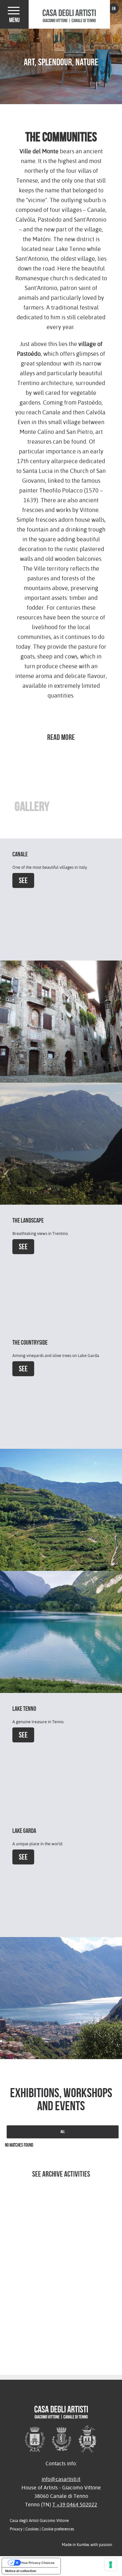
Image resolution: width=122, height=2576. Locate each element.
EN (114, 8)
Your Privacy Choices (38, 2563)
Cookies (32, 2529)
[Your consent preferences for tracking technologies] (111, 2565)
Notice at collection (21, 2571)
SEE (23, 880)
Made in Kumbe (75, 2545)
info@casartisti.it (61, 2479)
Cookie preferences (58, 2529)
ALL (63, 2132)
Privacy (16, 2529)
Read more (61, 737)
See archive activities (61, 2174)
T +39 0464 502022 (75, 2505)
